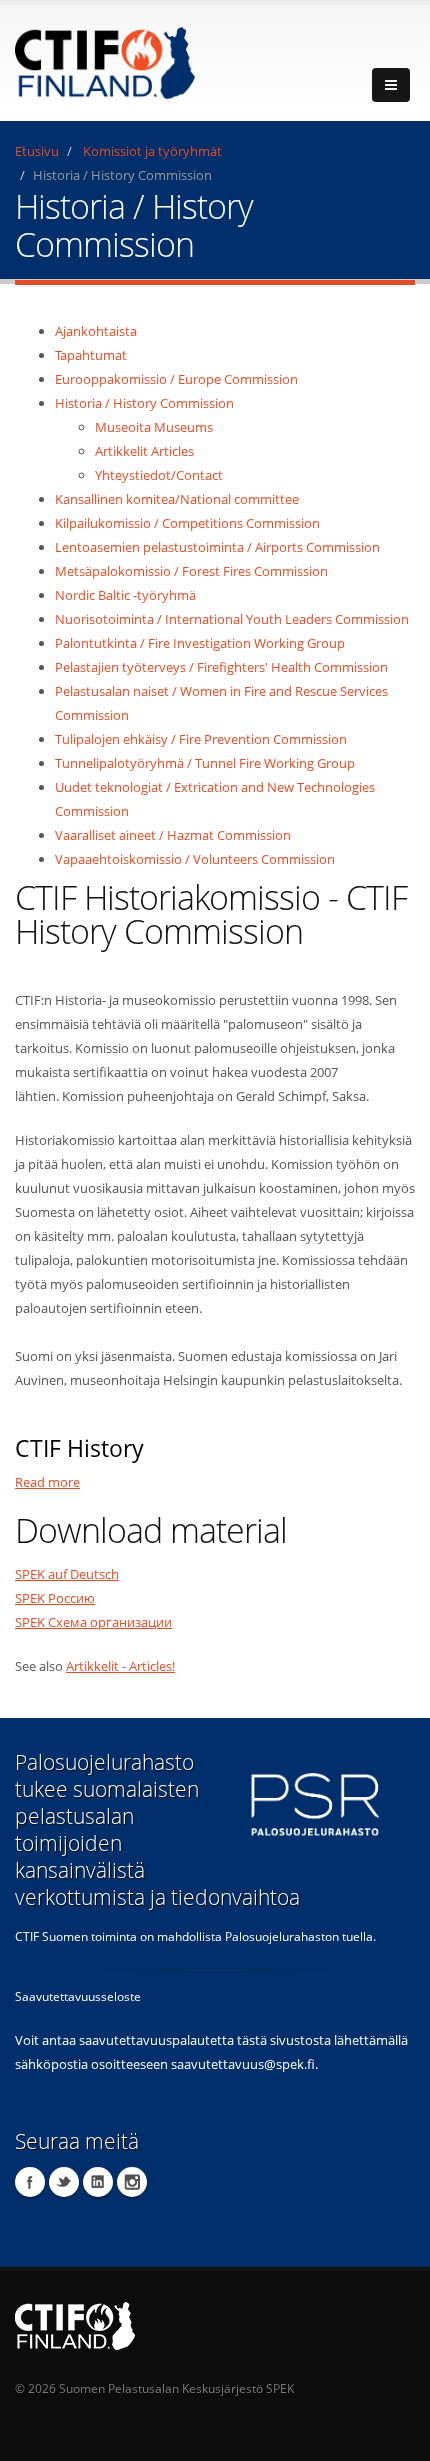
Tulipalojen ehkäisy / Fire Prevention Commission (201, 739)
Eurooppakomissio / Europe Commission (176, 379)
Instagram (132, 2182)
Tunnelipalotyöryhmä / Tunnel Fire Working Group (205, 763)
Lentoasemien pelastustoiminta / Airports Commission (217, 547)
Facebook (30, 2182)
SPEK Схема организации (93, 1622)
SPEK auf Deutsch (67, 1574)
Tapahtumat (91, 355)
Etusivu (37, 151)
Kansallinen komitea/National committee (177, 499)
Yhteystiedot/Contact (159, 475)
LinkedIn (98, 2182)
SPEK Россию (55, 1598)
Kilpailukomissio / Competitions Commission (187, 523)
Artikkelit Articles (144, 451)
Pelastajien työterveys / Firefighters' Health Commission (221, 667)
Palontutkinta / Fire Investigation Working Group (200, 643)
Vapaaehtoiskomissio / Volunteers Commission (195, 859)
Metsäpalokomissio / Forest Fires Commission (191, 571)
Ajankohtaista (96, 331)
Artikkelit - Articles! (120, 1666)
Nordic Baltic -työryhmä (125, 595)
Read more (47, 1482)
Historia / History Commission (144, 403)
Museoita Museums (154, 427)
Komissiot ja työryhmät (152, 151)
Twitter (64, 2182)
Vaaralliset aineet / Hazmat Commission (173, 835)
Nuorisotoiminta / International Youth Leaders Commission (232, 619)
